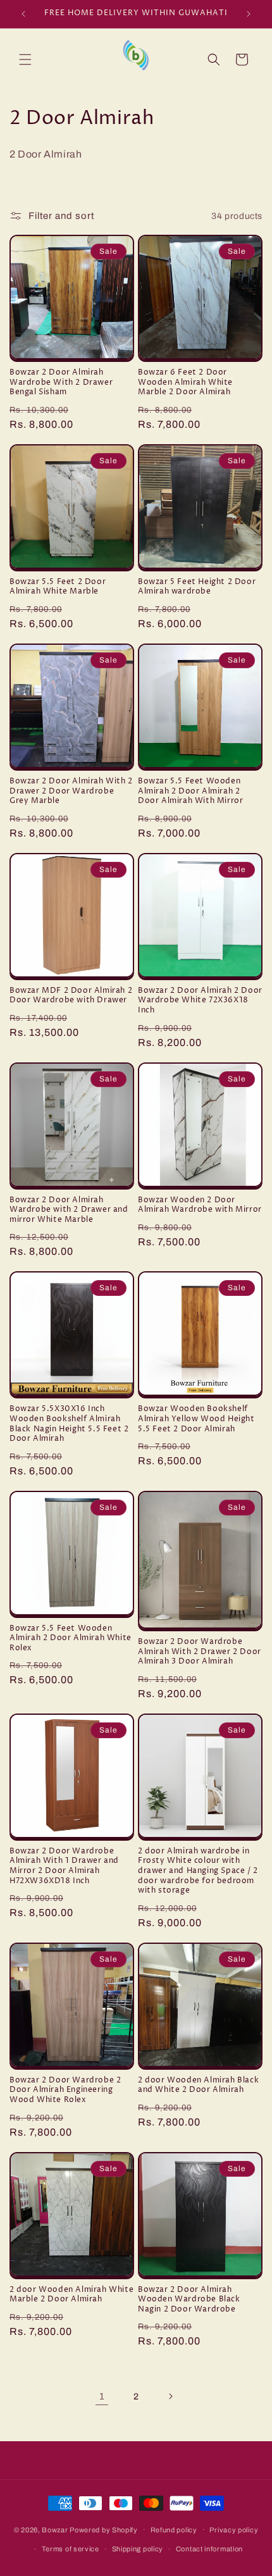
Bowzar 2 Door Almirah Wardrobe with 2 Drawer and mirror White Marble (69, 1210)
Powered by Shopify (104, 2529)
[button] (25, 59)
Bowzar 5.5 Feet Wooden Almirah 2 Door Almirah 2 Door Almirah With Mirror (190, 791)
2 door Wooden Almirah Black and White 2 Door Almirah (198, 2085)
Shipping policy (138, 2549)
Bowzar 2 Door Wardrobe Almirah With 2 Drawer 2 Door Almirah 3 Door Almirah (200, 1652)
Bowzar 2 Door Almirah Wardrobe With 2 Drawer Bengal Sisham (61, 383)
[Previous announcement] (23, 14)
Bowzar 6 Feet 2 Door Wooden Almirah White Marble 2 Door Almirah (185, 383)
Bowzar (55, 2529)
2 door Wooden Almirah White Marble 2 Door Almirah (71, 2295)
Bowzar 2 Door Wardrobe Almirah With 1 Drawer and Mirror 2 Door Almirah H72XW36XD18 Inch (64, 1866)
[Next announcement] (249, 14)
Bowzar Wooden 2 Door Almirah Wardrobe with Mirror (200, 1205)
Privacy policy (234, 2530)
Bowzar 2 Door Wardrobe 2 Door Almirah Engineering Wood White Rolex (65, 2090)
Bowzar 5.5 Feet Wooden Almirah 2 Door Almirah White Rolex (71, 1639)
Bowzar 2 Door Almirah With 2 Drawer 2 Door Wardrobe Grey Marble (71, 791)
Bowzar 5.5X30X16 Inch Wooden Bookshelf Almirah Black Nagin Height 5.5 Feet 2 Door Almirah (69, 1424)
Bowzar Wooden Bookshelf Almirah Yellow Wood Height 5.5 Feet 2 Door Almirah (196, 1419)
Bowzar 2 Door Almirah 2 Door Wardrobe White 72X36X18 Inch (200, 1001)
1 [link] (102, 2396)
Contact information (209, 2549)
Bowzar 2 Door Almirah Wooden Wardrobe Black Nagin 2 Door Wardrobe (189, 2300)
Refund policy (174, 2530)
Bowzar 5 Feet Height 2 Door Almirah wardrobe (197, 587)
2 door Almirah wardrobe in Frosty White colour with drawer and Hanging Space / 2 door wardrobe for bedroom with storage (198, 1871)
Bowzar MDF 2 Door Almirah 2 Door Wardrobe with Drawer (71, 996)
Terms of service (71, 2549)
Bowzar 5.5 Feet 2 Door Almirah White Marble (58, 587)
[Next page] (170, 2396)
